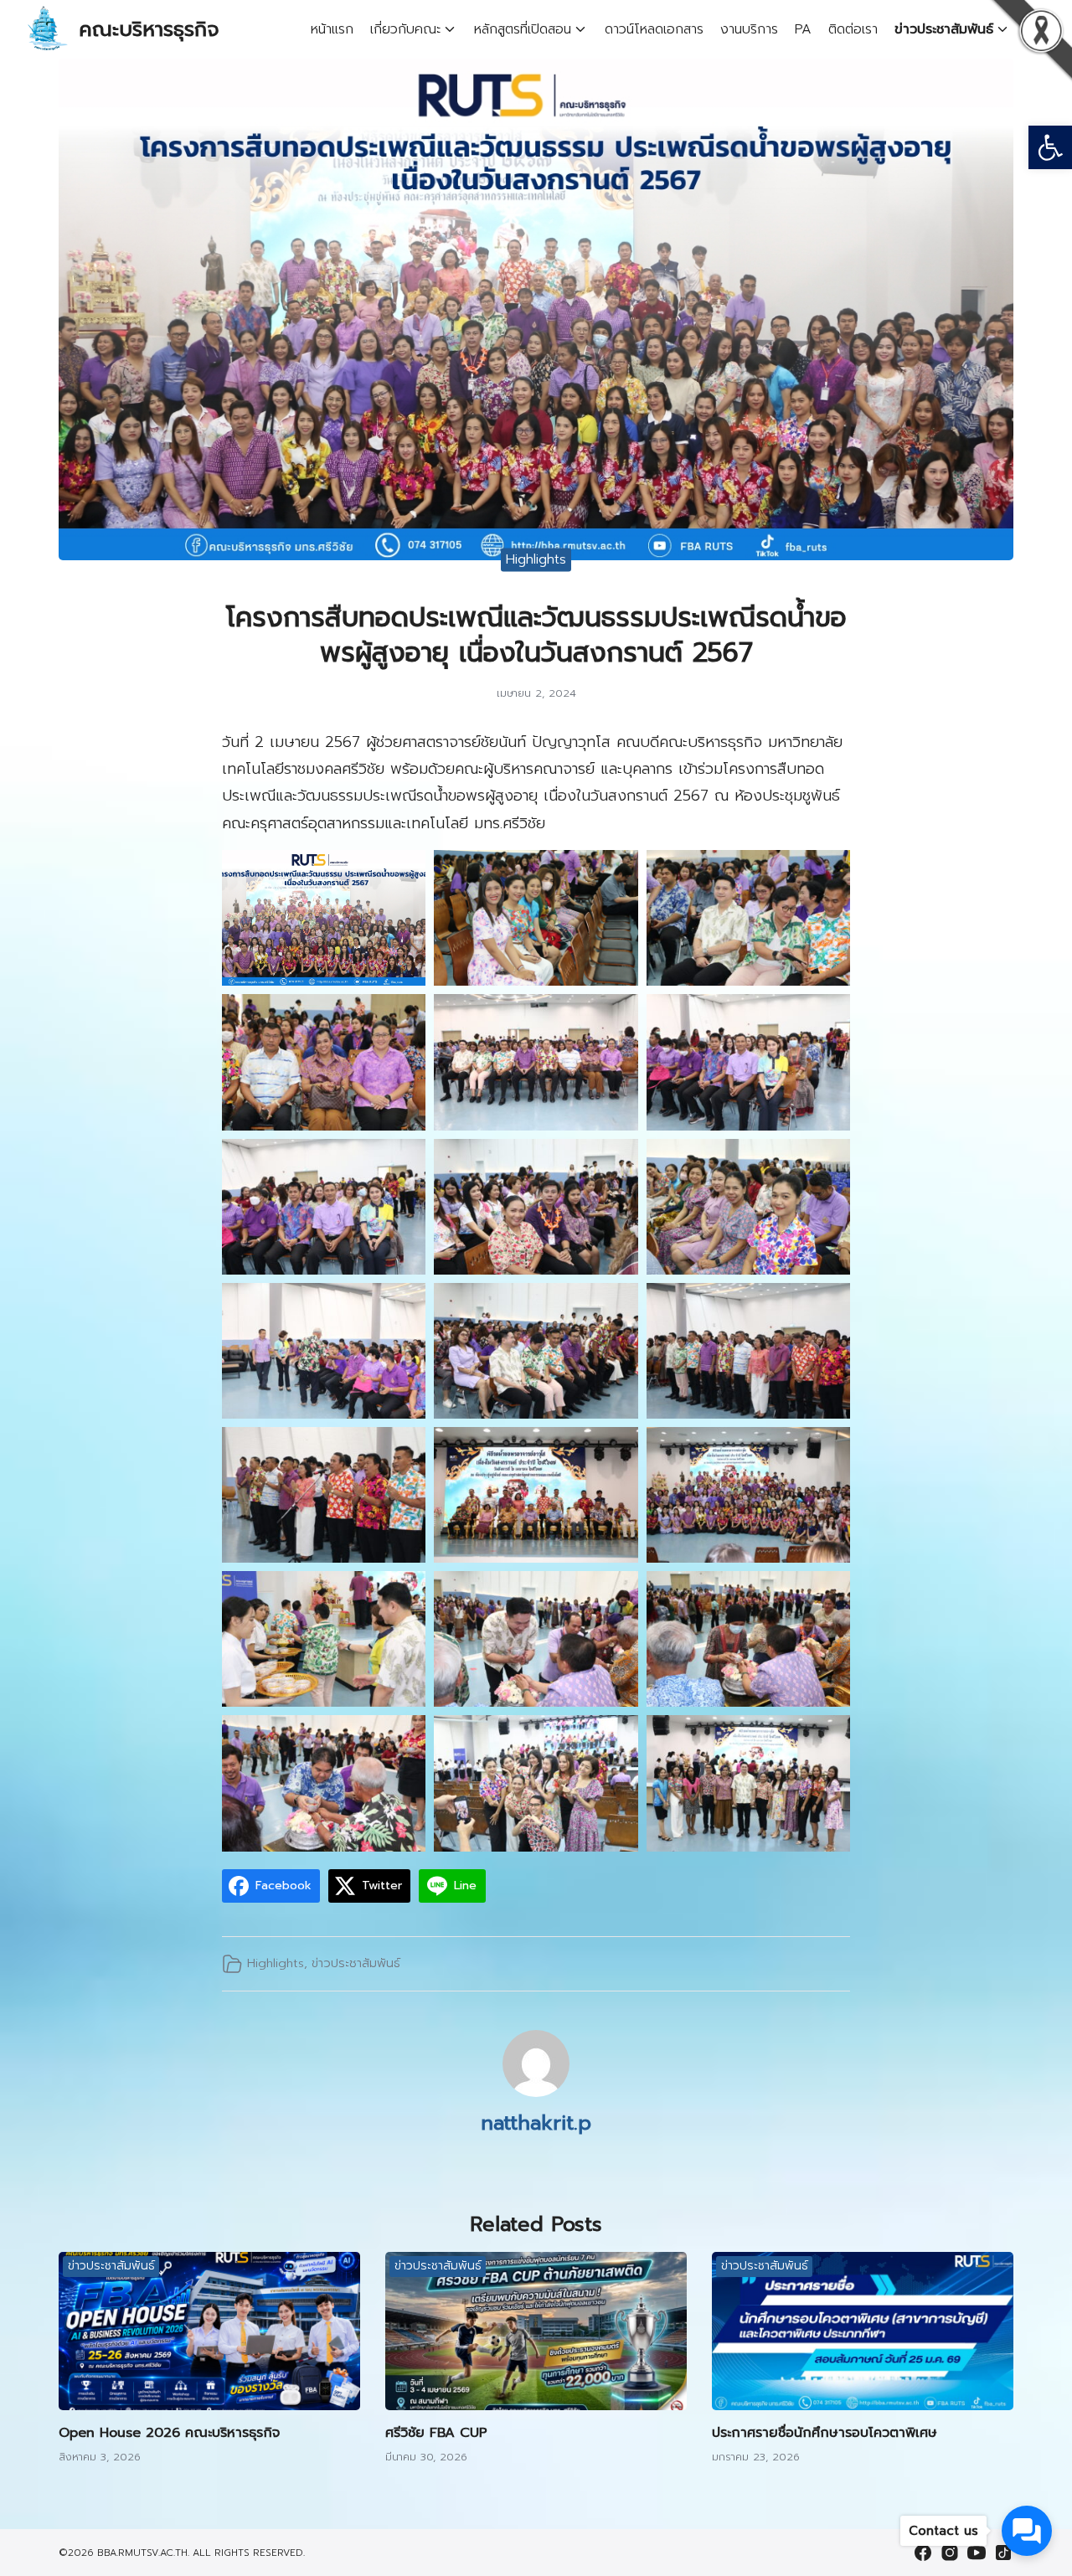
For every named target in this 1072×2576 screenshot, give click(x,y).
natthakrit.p (536, 2123)
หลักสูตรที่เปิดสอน (523, 29)
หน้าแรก (332, 29)
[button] (1050, 147)
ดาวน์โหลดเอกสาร (654, 29)
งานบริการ (749, 29)
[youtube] (977, 2553)
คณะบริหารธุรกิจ (149, 29)
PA (803, 29)
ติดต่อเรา (853, 29)
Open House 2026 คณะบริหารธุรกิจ (169, 2433)
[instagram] (950, 2553)
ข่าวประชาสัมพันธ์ (944, 29)
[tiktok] (1003, 2553)
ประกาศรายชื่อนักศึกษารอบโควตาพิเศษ (825, 2433)
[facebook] (923, 2553)
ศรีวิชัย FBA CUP (436, 2433)
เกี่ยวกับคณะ (405, 29)
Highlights (536, 559)
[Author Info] (536, 2093)
